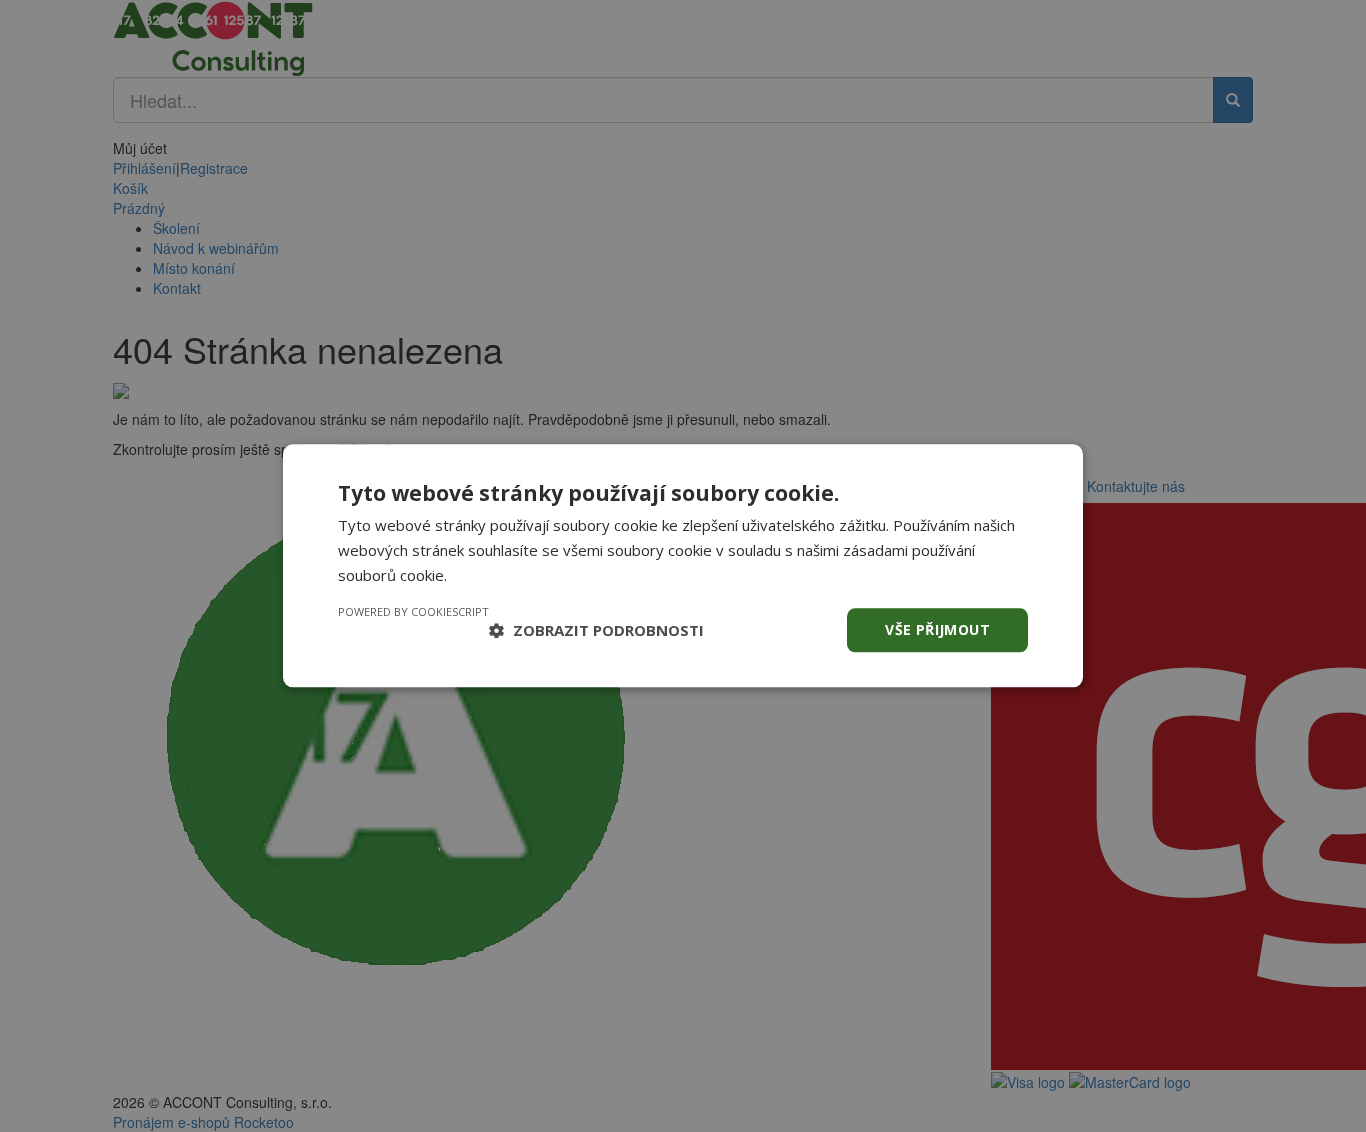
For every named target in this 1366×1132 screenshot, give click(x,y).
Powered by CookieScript (413, 611)
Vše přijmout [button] (937, 629)
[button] (596, 630)
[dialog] (683, 566)
